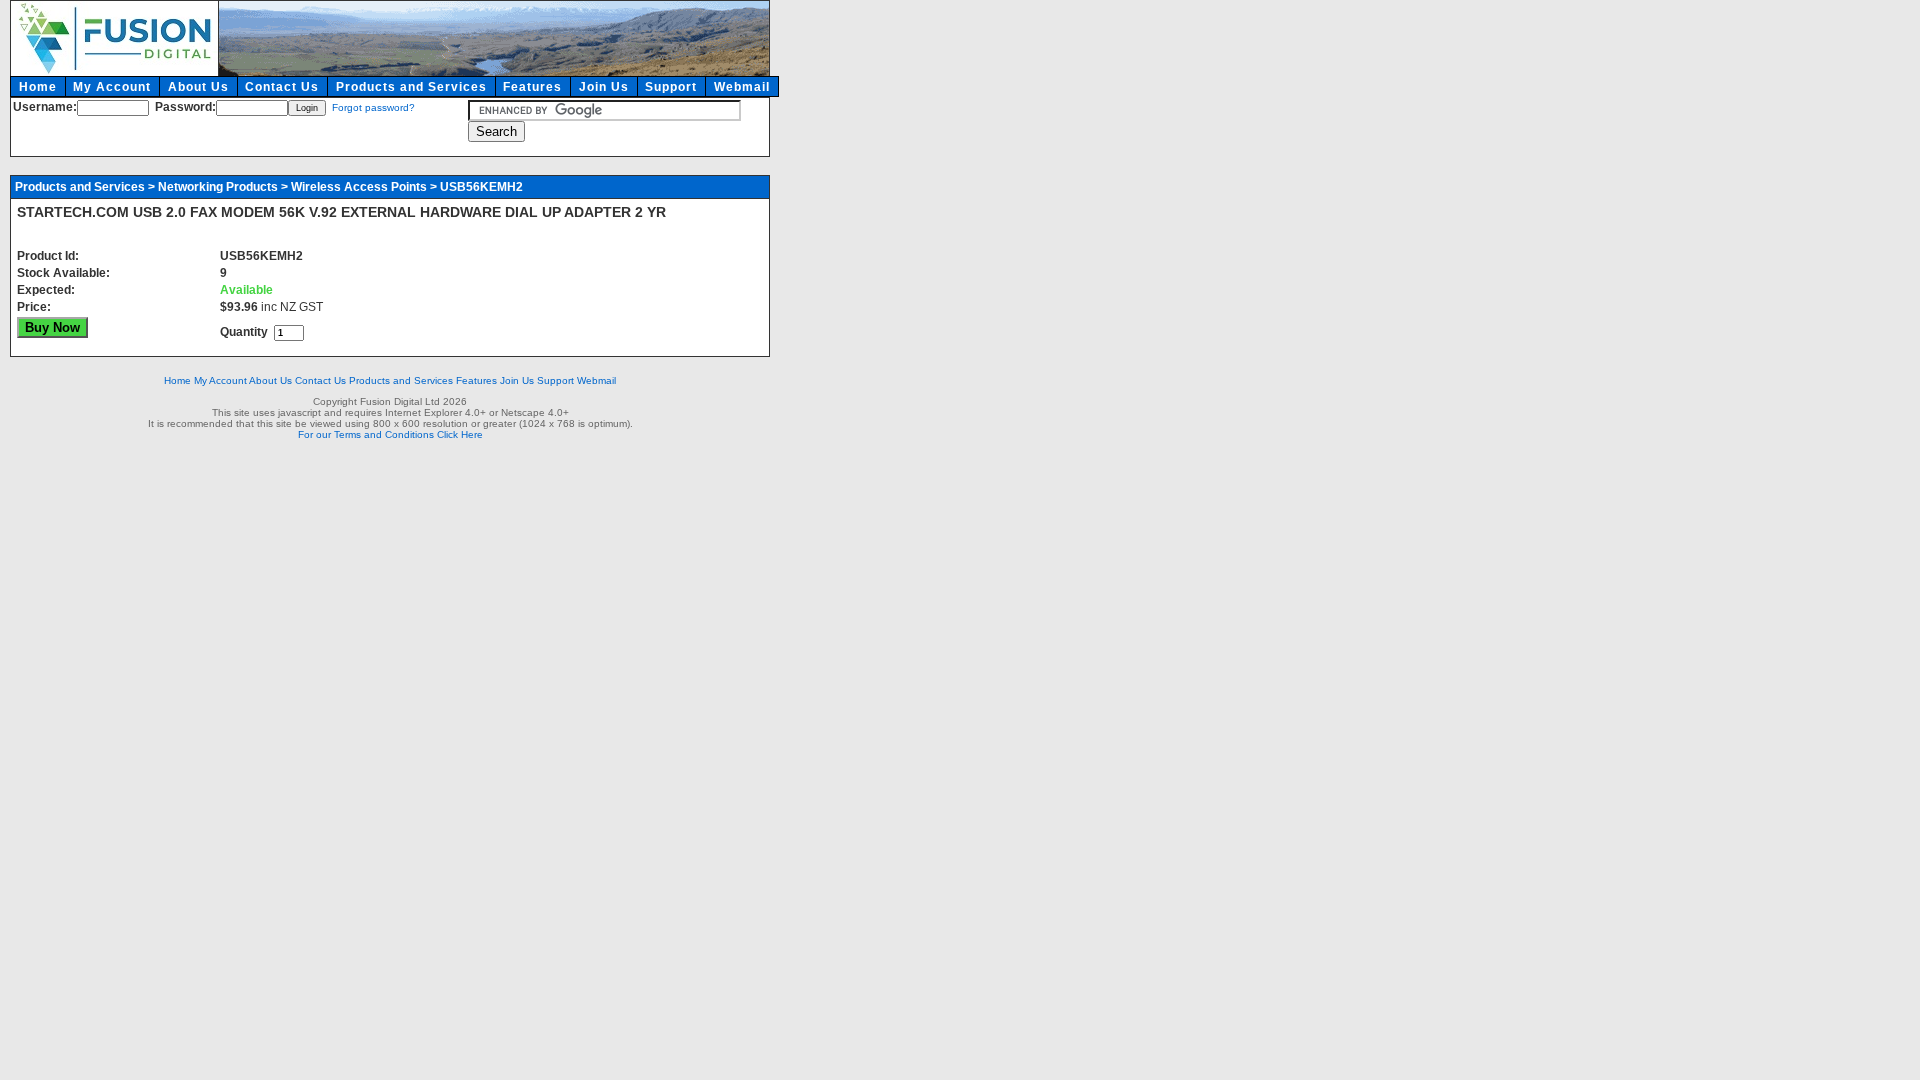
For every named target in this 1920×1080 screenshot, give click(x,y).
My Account (112, 87)
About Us (198, 87)
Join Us (604, 87)
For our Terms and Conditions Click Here (390, 434)
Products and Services (411, 87)
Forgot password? (373, 107)
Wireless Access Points (359, 187)
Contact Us (282, 87)
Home (38, 87)
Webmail (742, 87)
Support (671, 87)
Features (532, 87)
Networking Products (218, 187)
